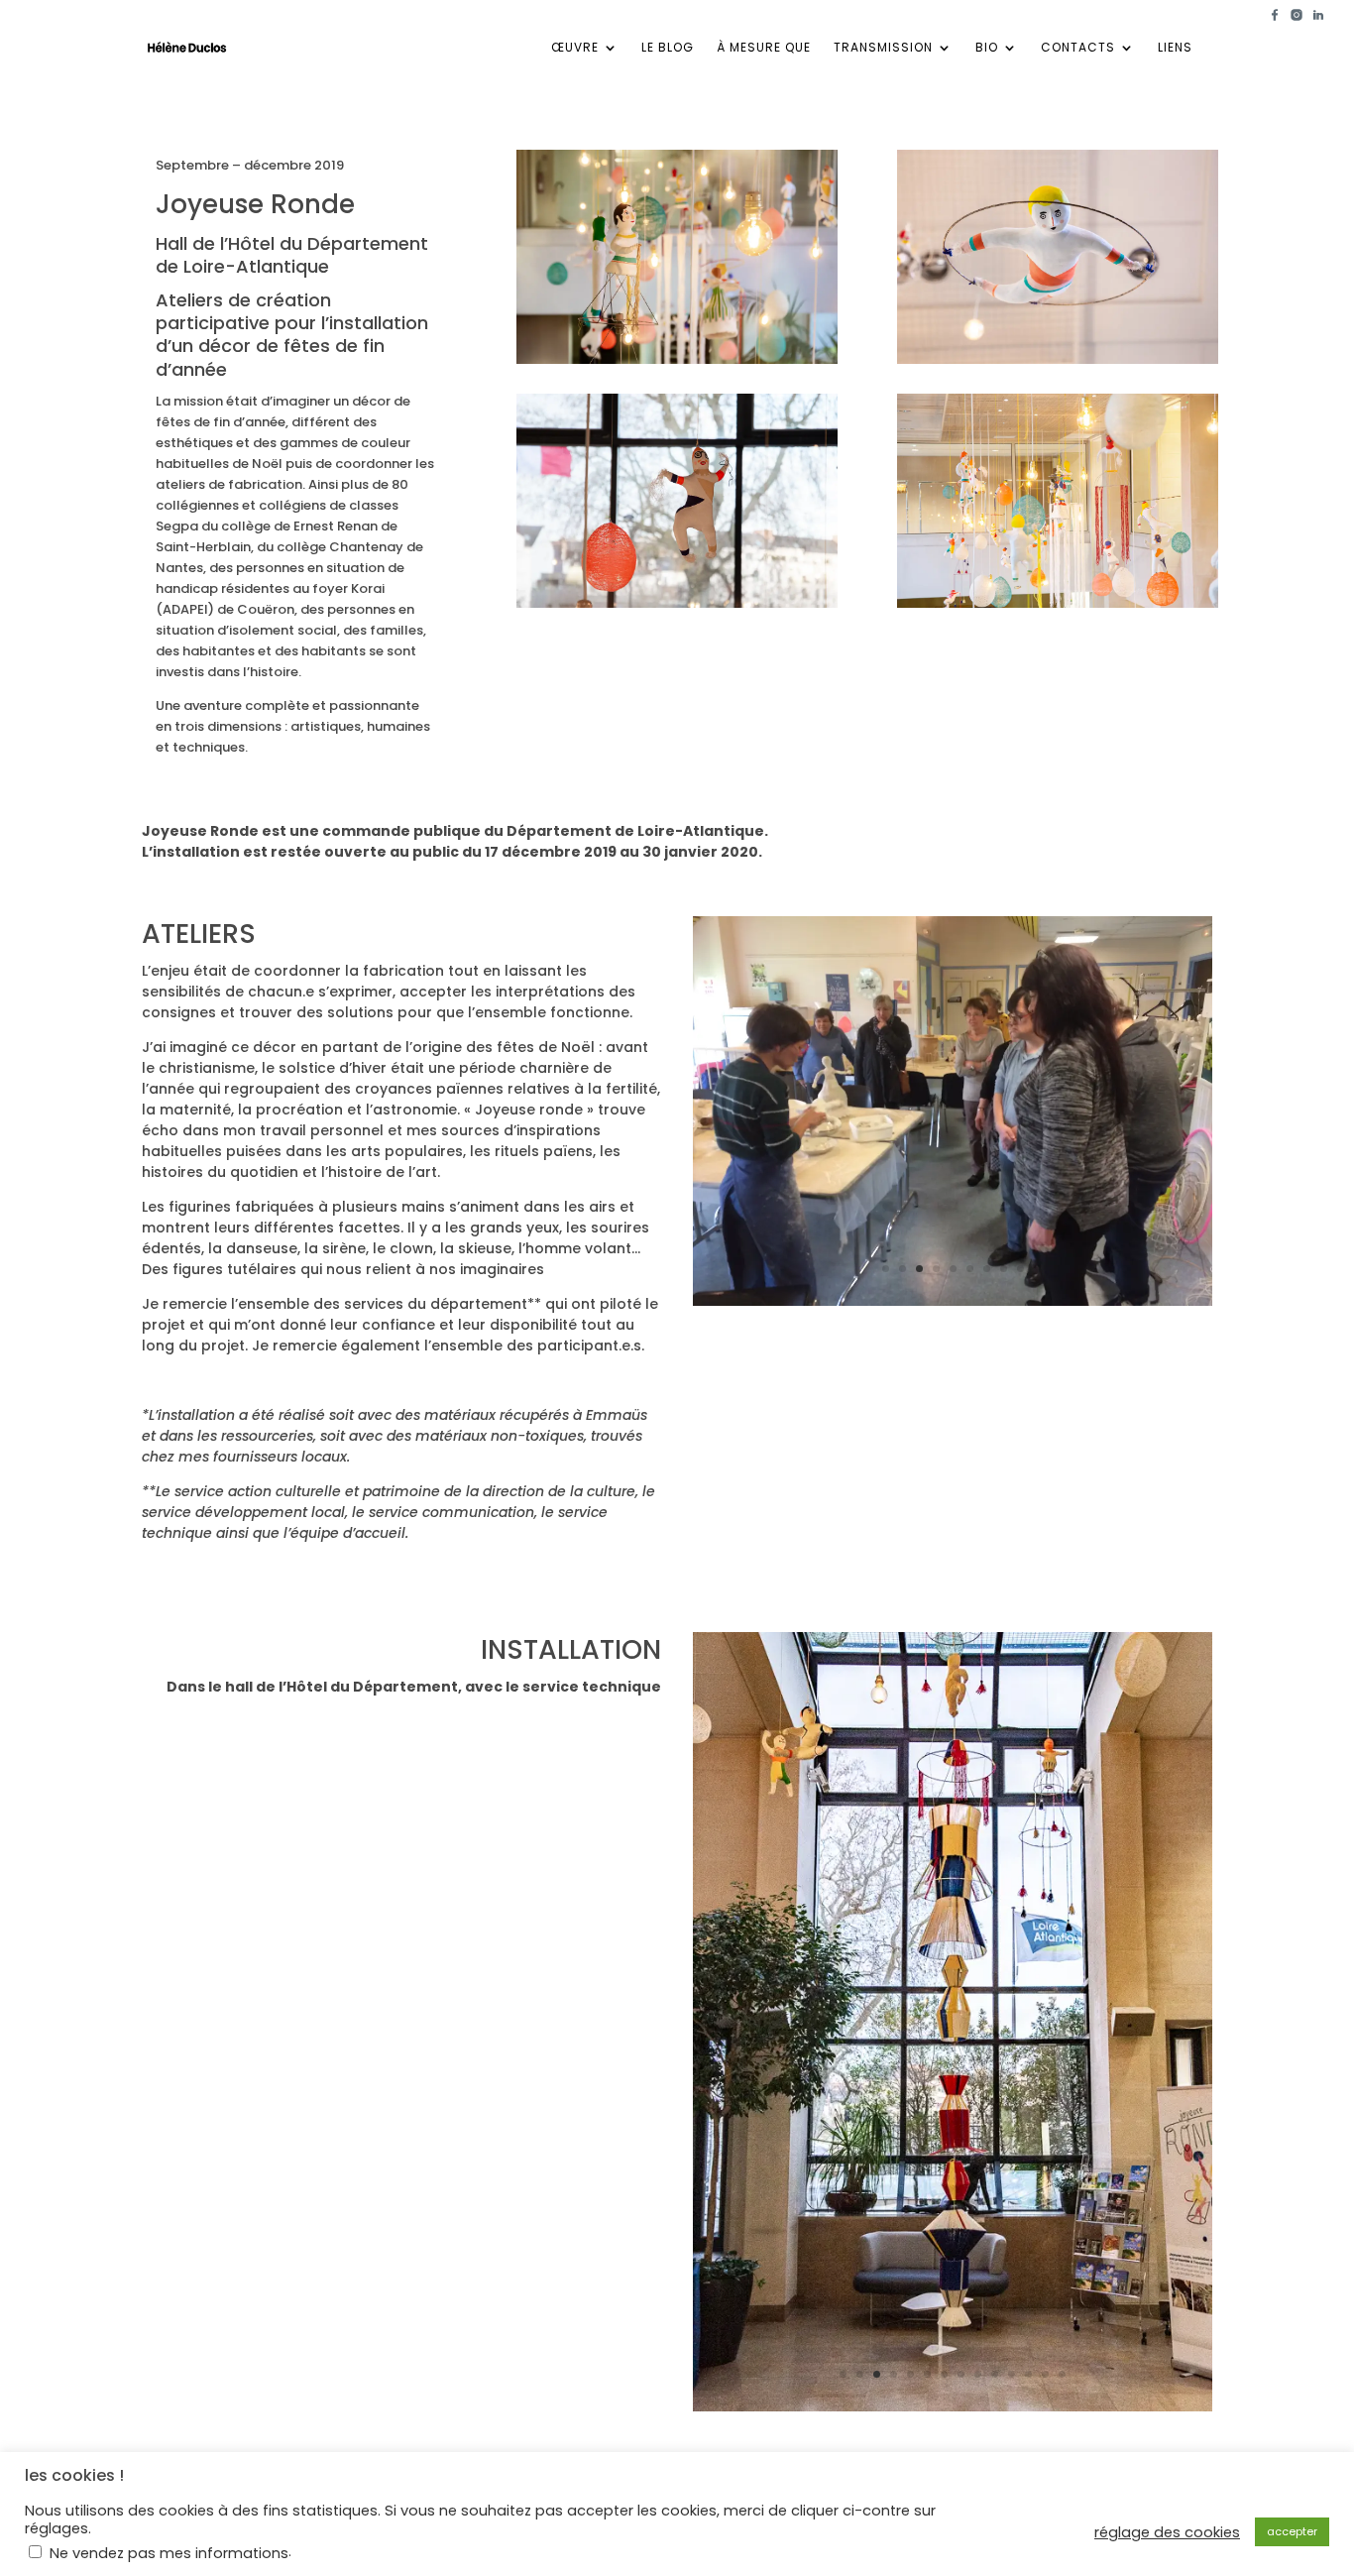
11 (1012, 2374)
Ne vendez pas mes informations (169, 2553)
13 (1045, 2374)
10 (995, 2374)
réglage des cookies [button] (1167, 2532)
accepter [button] (1292, 2531)
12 (1028, 2374)
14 (1062, 2374)
